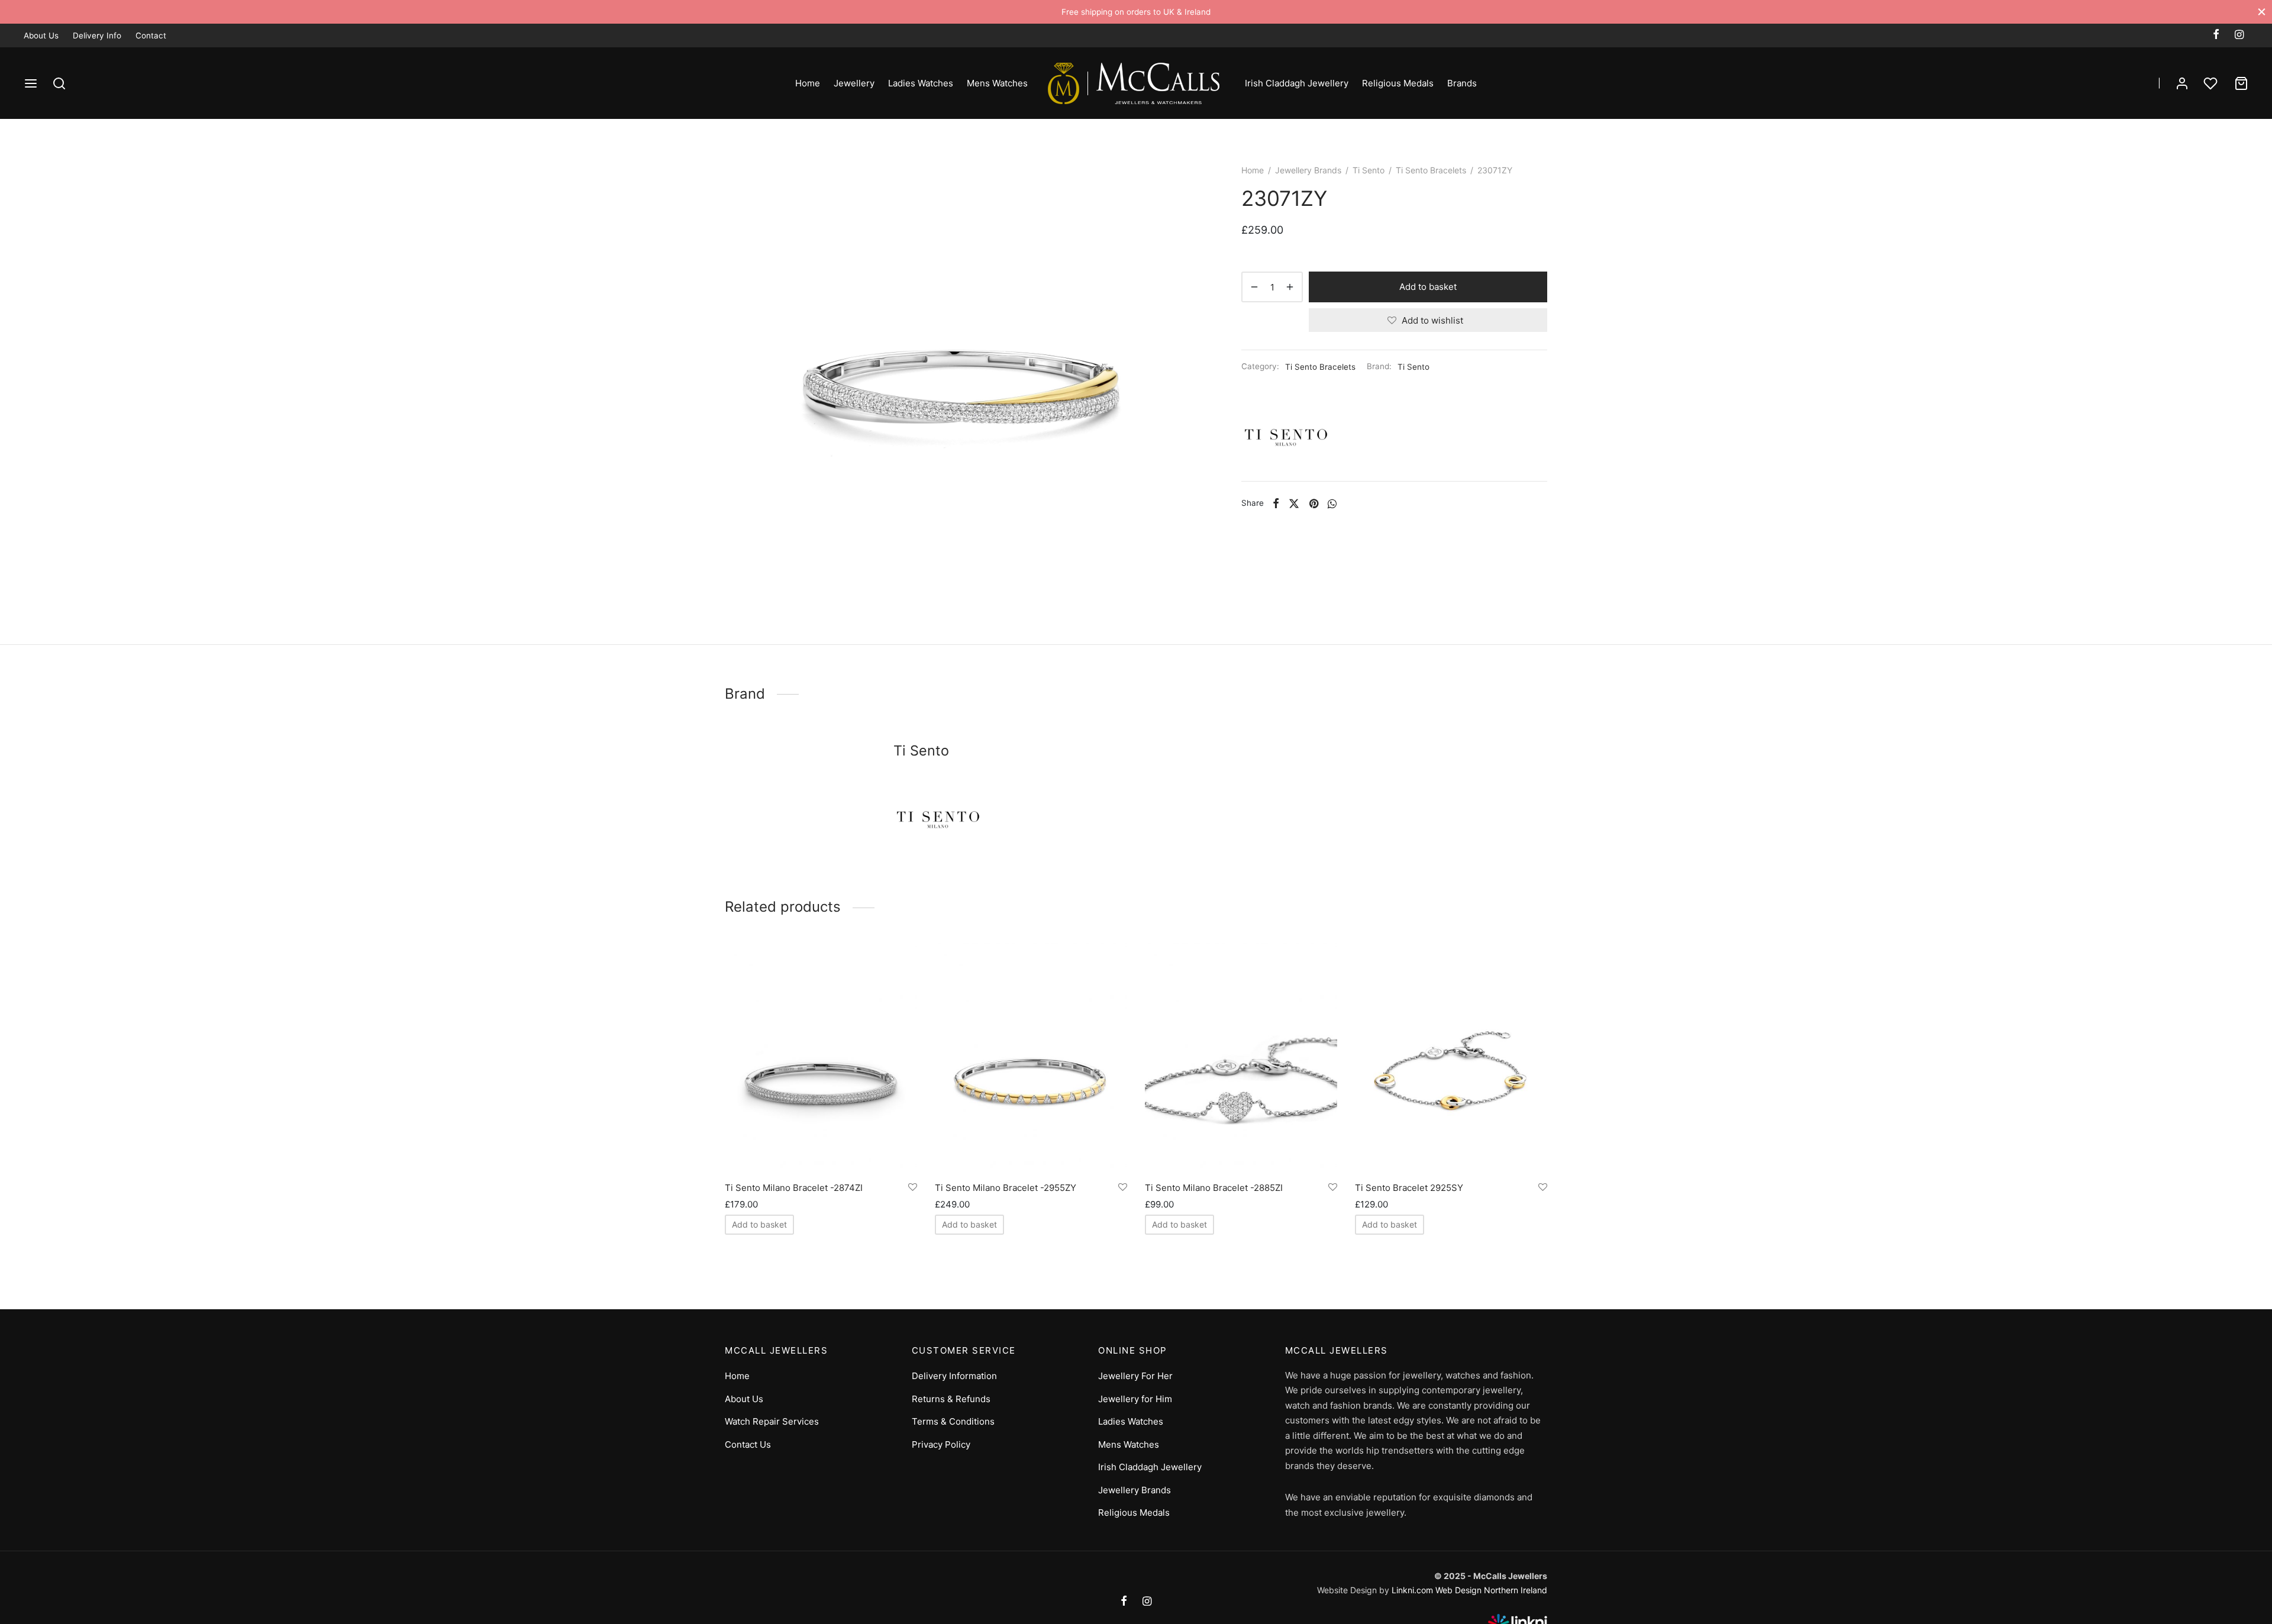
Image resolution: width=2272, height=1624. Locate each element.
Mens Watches (997, 83)
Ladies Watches (921, 83)
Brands (1462, 83)
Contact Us (748, 1444)
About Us (41, 35)
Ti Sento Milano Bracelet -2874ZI (794, 1188)
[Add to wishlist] (913, 1187)
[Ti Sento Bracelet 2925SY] (1451, 1058)
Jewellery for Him (1135, 1399)
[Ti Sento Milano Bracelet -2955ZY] (1031, 1058)
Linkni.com (1412, 1590)
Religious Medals (1398, 83)
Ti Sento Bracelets (1431, 170)
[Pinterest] (1313, 503)
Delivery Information (954, 1376)
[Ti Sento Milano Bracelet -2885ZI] (1241, 1058)
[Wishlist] (2212, 83)
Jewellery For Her (1135, 1376)
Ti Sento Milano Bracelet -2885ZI (1214, 1188)
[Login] (2182, 83)
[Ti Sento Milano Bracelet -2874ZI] (821, 1058)
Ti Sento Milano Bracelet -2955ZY (1006, 1188)
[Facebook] (2216, 35)
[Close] (2262, 12)
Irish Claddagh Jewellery (1297, 83)
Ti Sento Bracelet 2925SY (1409, 1188)
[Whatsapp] (1332, 503)
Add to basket (1428, 287)
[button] (759, 1225)
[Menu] (31, 83)
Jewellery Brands (1308, 170)
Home (808, 83)
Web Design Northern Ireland (1491, 1590)
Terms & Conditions (953, 1421)
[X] (1294, 503)
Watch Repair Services (772, 1421)
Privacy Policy (941, 1444)
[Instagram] (2239, 35)
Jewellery (854, 83)
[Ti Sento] (1286, 437)
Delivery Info (97, 35)
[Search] (59, 83)
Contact (151, 35)
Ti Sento (1369, 170)
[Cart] (2241, 83)
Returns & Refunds (951, 1399)
